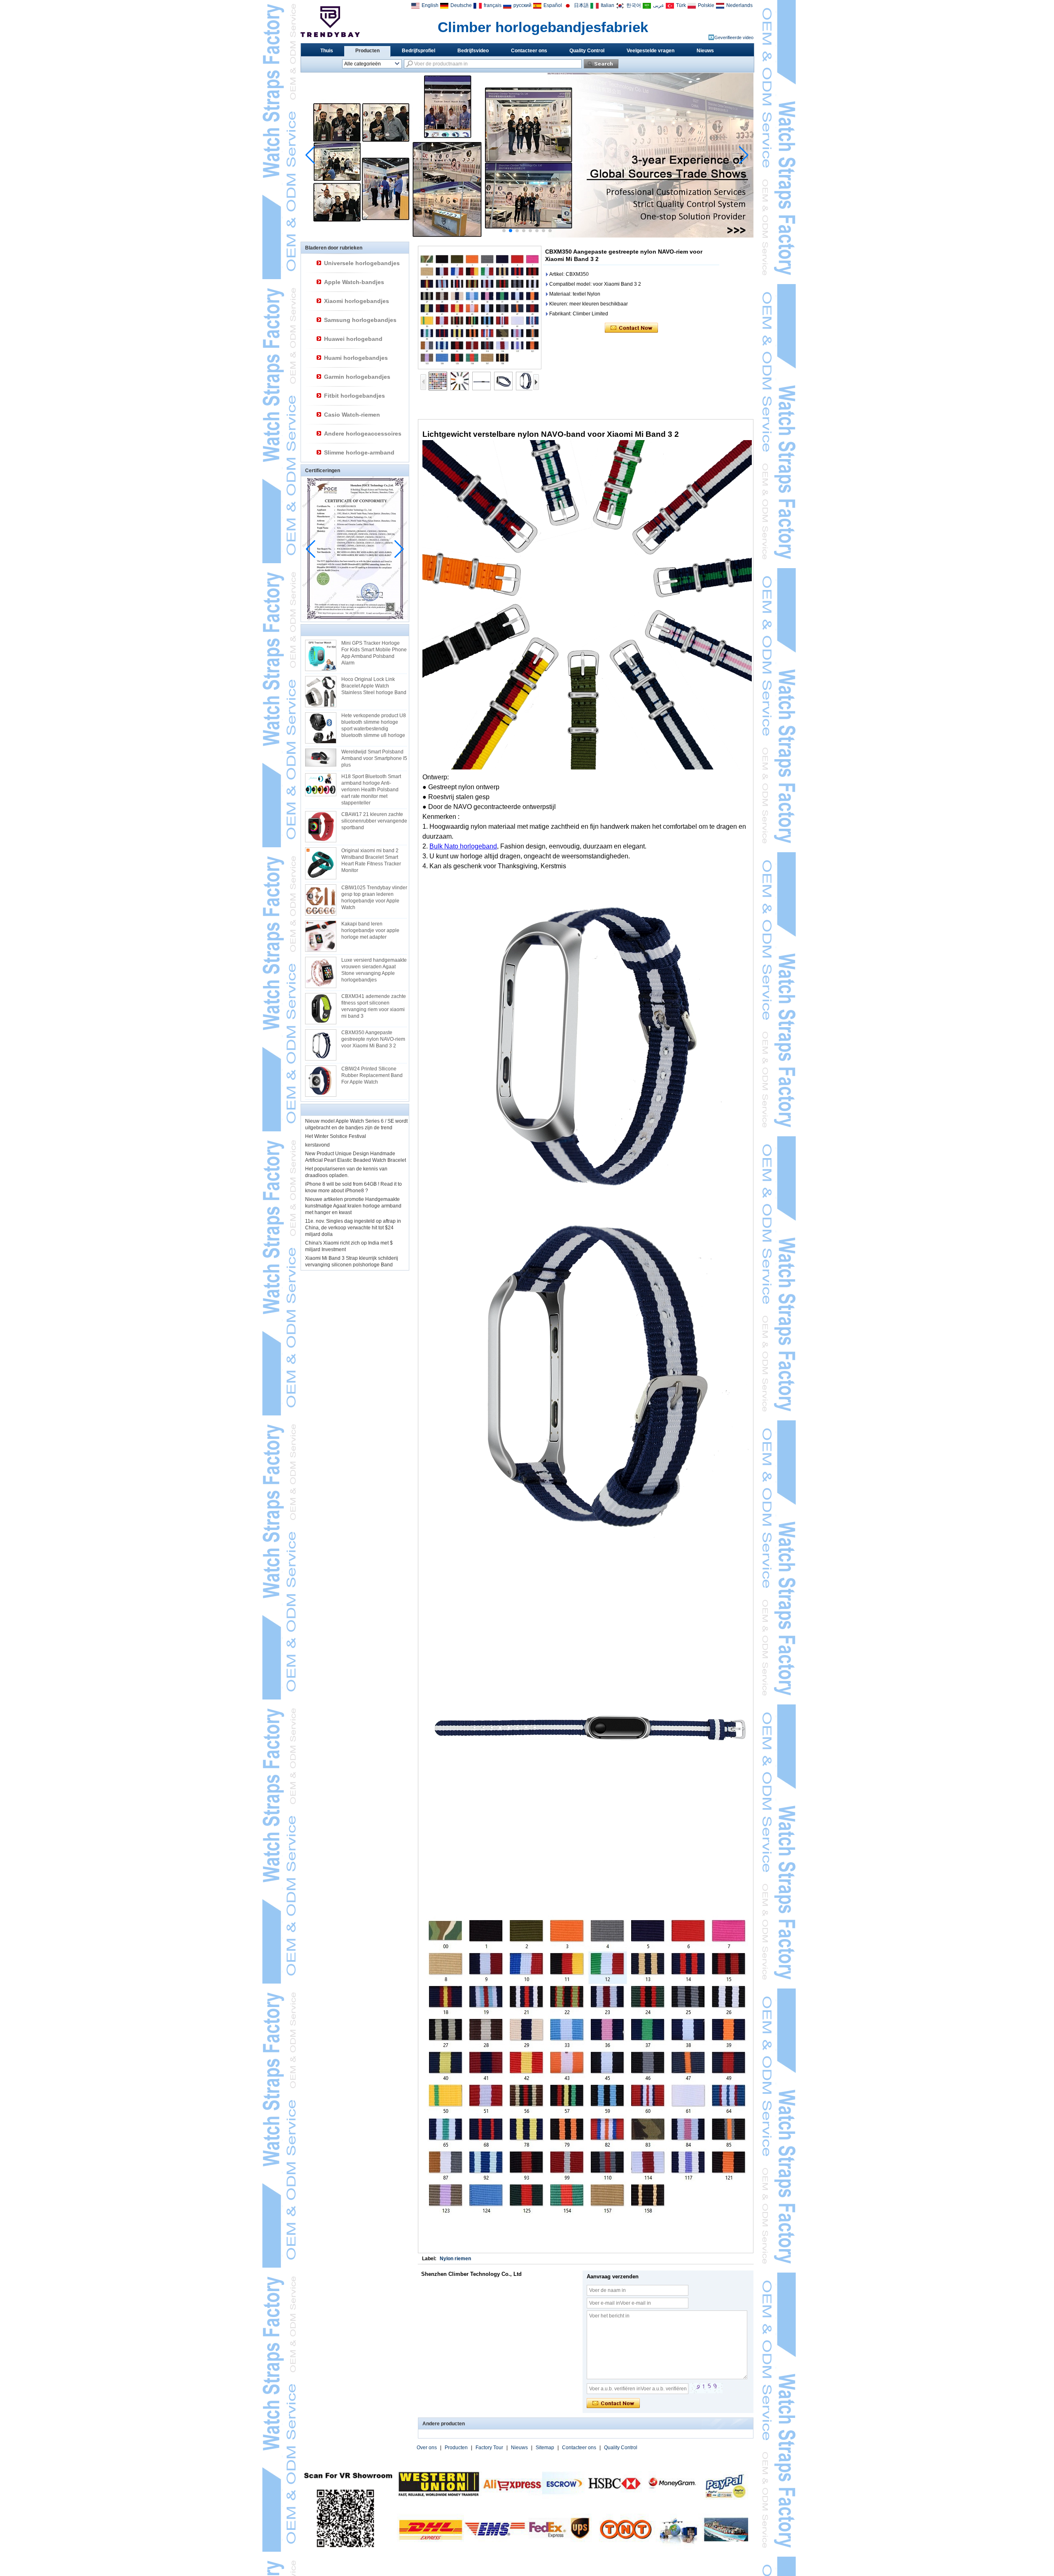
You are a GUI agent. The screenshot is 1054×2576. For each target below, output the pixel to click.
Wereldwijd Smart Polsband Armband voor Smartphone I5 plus (374, 758)
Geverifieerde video (734, 37)
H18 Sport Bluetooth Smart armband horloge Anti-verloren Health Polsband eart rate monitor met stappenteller (371, 790)
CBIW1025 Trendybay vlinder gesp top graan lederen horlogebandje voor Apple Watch (374, 898)
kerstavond (317, 1145)
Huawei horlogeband (353, 339)
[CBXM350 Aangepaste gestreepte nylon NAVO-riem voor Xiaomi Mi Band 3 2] (480, 308)
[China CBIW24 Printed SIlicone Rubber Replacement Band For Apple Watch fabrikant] (321, 1081)
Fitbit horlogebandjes (354, 396)
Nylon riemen (455, 2259)
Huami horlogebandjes (356, 358)
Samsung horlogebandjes (360, 320)
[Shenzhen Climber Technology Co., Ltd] (330, 22)
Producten (367, 51)
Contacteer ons (529, 51)
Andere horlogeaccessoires (363, 434)
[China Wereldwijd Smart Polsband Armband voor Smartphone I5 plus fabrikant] (321, 757)
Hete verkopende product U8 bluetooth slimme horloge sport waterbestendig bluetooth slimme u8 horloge (374, 725)
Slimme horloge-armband (359, 452)
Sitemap (545, 2448)
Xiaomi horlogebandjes (357, 301)
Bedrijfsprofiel (419, 51)
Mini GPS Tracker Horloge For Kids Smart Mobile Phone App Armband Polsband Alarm (374, 653)
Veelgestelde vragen (651, 51)
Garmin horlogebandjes (357, 377)
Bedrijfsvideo (473, 51)
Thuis (327, 51)
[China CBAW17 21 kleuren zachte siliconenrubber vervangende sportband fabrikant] (321, 827)
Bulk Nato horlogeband (463, 846)
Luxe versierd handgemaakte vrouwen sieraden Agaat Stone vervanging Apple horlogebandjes (374, 970)
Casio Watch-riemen (352, 415)
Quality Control (587, 51)
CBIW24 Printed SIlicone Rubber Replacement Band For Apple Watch (372, 1075)
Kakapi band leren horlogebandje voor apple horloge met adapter (370, 930)
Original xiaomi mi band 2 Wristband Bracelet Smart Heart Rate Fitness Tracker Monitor (371, 860)
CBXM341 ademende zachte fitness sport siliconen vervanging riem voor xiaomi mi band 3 (374, 1006)
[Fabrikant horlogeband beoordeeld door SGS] (527, 236)
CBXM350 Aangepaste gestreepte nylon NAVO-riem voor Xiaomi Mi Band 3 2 (373, 1039)
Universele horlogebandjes (362, 263)
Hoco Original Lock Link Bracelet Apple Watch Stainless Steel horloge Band (374, 686)
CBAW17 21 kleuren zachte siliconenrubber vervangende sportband (374, 821)
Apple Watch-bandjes (354, 282)
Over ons (427, 2448)
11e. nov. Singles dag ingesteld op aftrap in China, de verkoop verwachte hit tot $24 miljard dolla (353, 1228)
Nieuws (705, 51)
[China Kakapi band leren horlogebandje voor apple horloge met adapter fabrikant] (321, 936)
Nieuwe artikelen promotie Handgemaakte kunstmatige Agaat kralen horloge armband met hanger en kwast (353, 1206)
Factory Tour (489, 2448)
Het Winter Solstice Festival (336, 1136)
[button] (504, 231)
